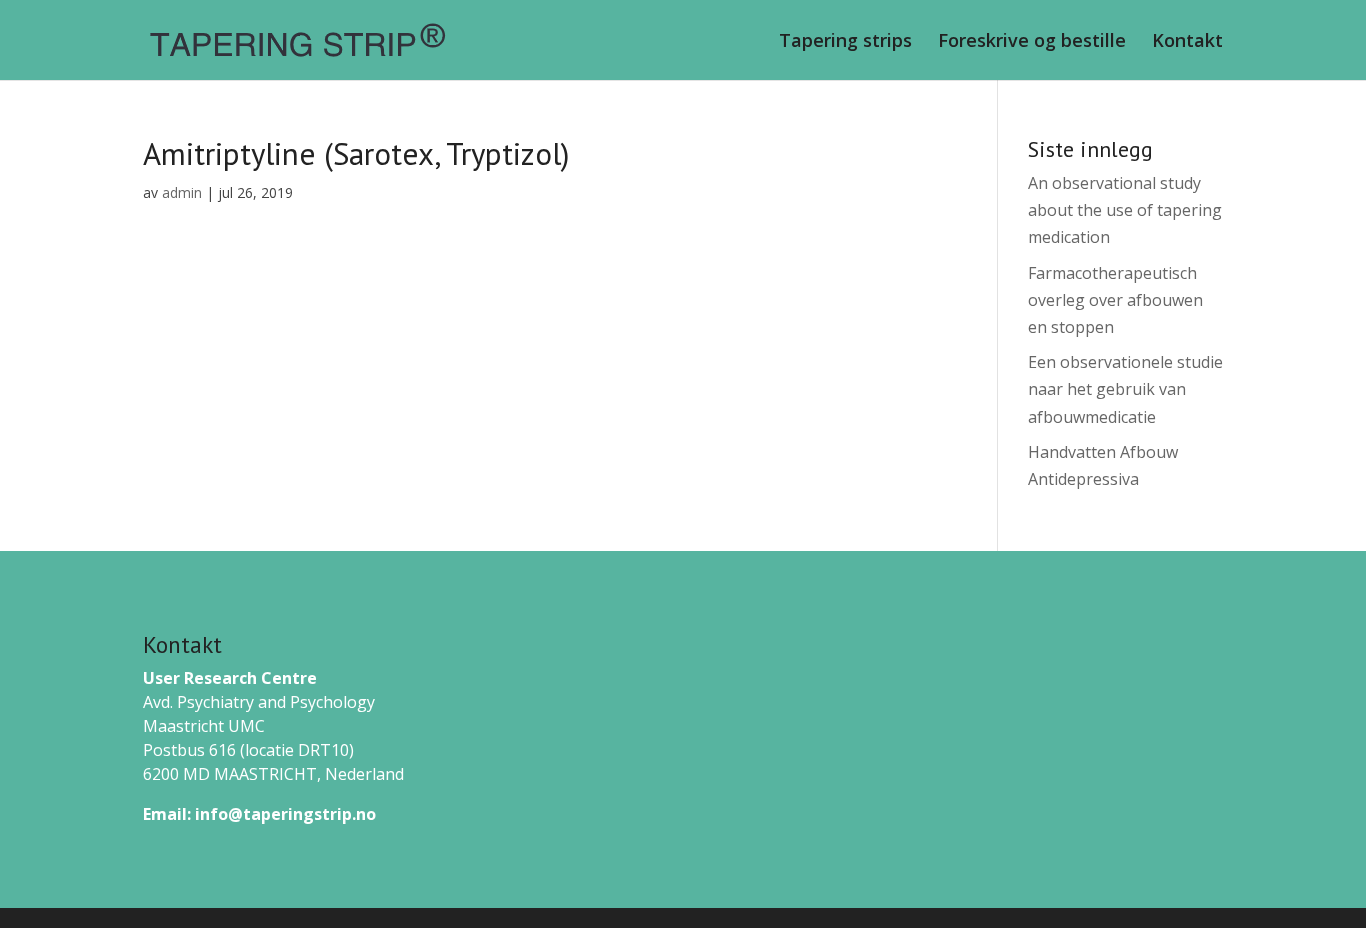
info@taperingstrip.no (285, 814)
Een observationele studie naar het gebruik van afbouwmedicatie (1125, 389)
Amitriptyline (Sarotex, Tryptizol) (356, 153)
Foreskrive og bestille (1032, 42)
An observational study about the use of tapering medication (1125, 210)
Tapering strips (845, 42)
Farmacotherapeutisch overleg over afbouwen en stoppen (1115, 300)
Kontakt (1187, 42)
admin (182, 192)
